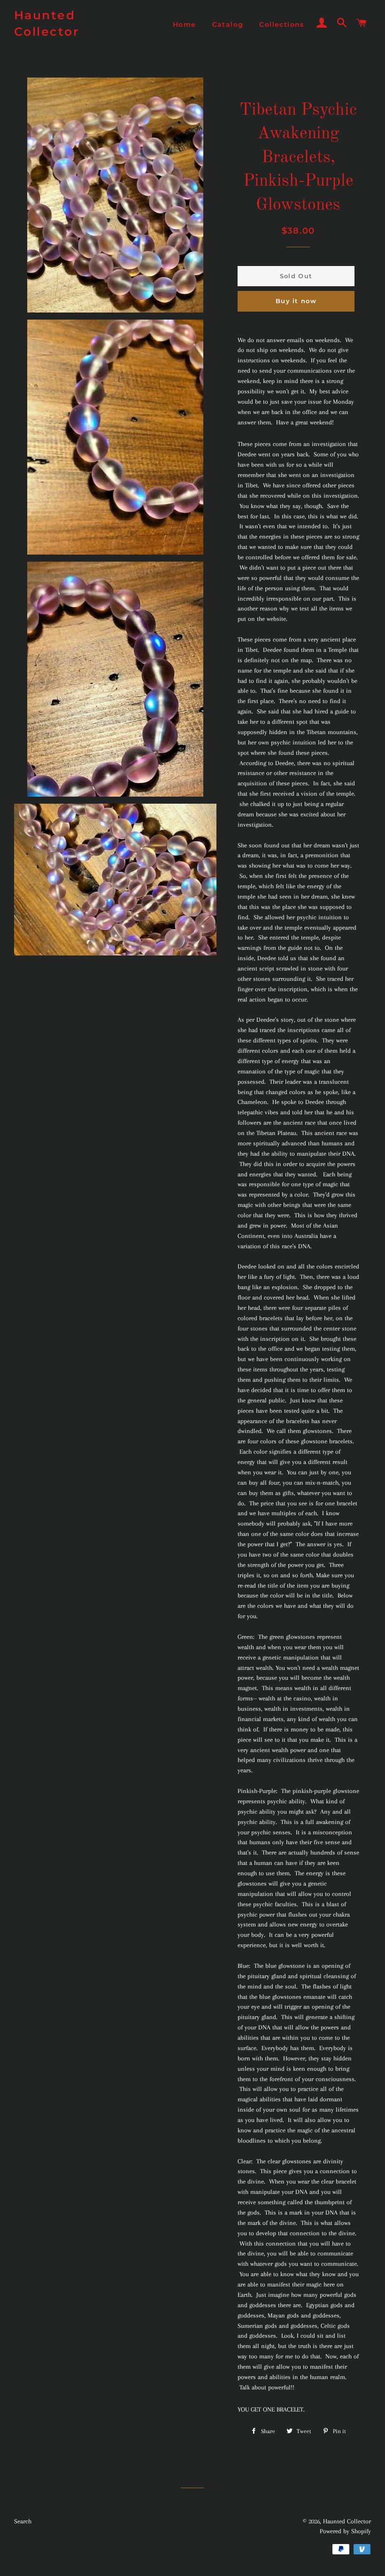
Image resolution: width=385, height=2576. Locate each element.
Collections (281, 24)
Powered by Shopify (345, 2531)
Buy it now (296, 301)
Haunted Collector (47, 23)
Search (23, 2521)
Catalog (228, 24)
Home (185, 24)
